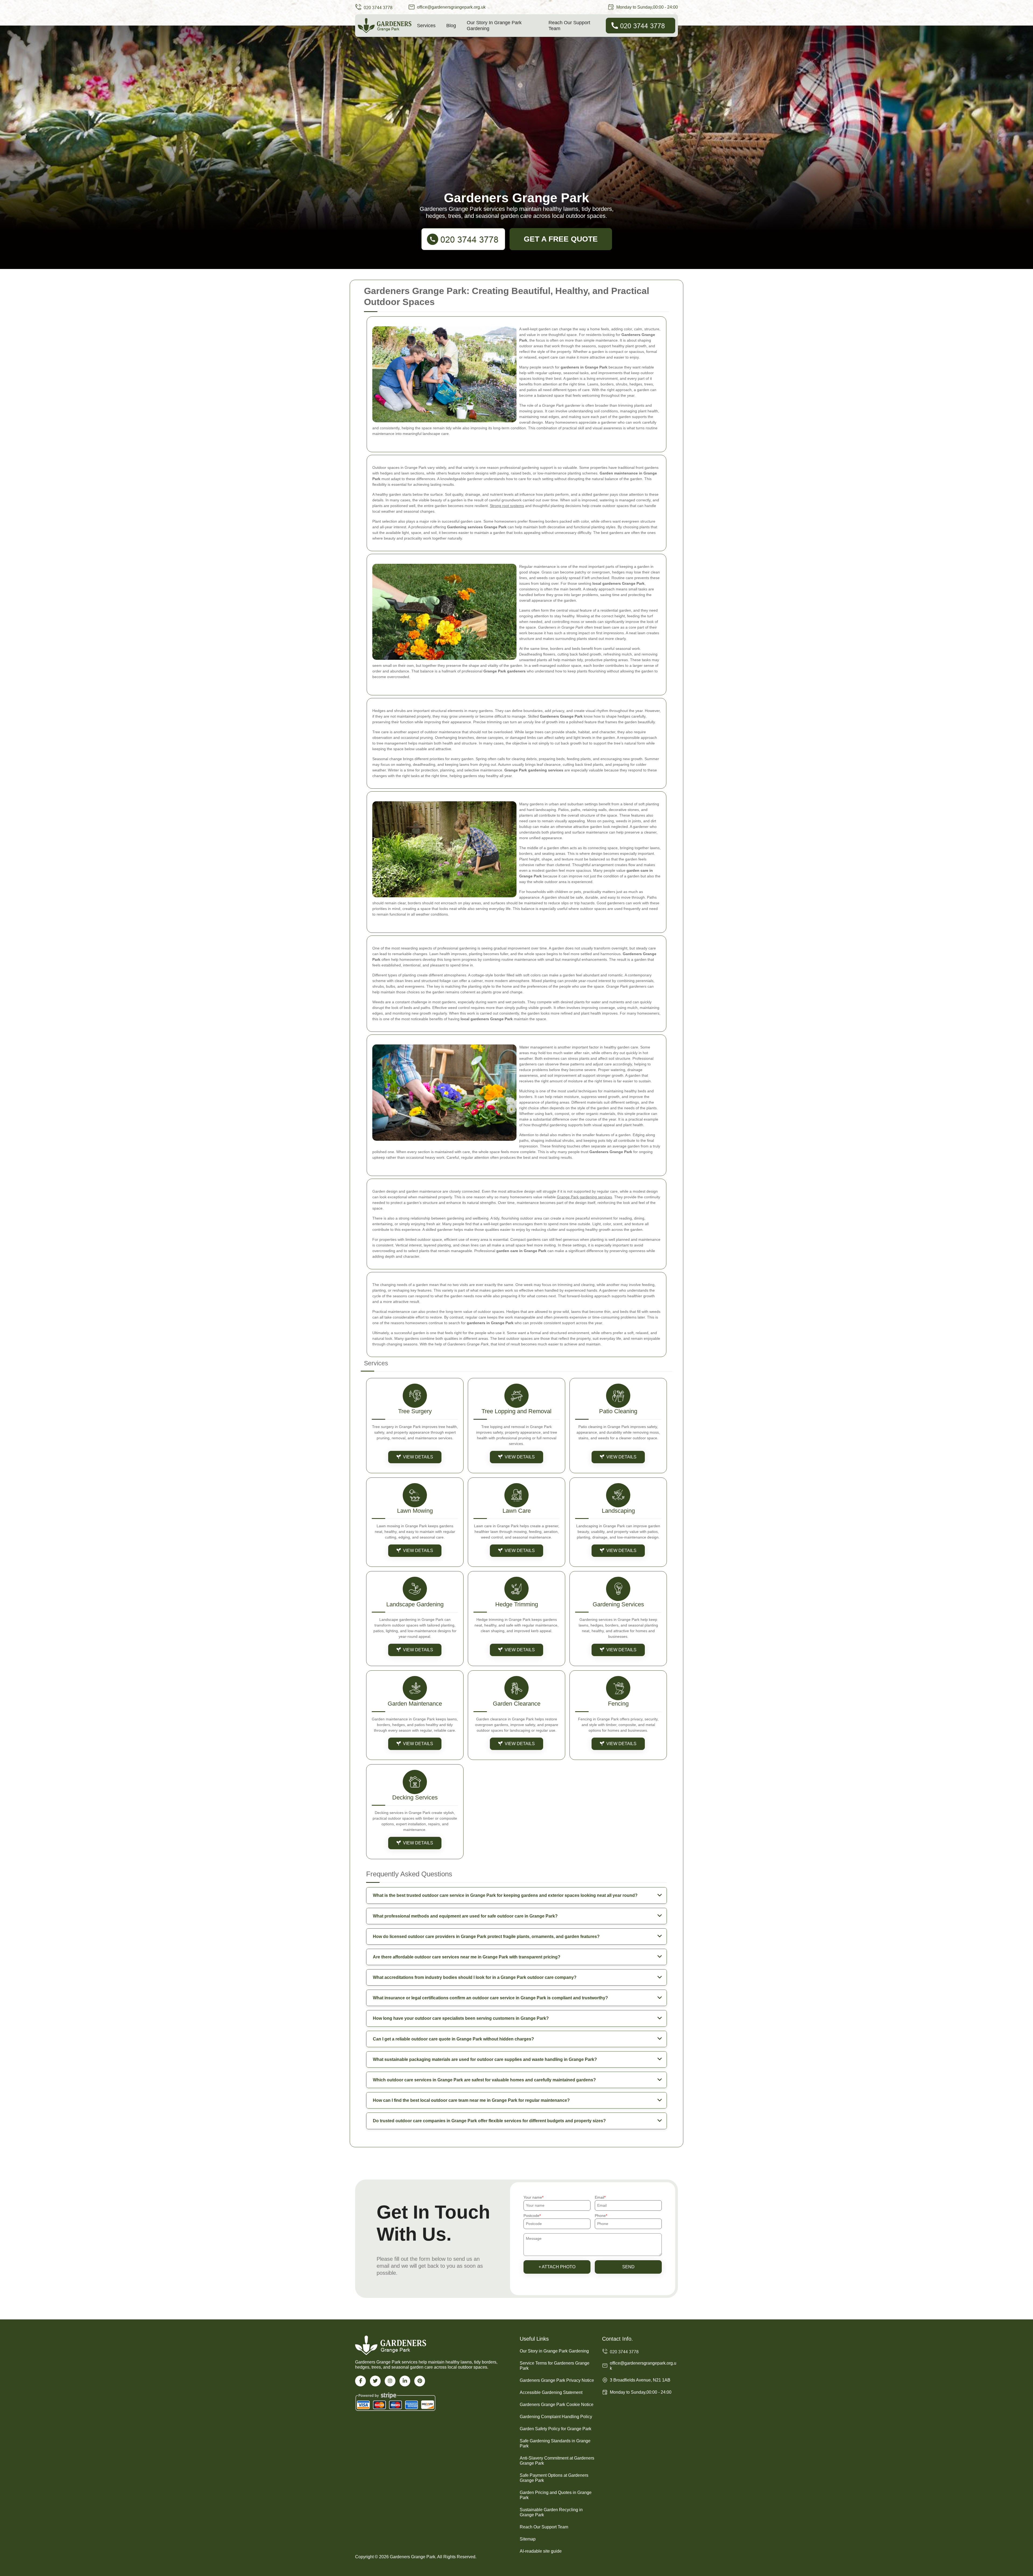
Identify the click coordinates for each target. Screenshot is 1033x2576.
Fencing (618, 1704)
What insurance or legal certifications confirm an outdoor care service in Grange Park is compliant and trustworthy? (490, 1998)
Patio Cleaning (618, 1411)
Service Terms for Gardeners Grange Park (555, 2366)
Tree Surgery (415, 1411)
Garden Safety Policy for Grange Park (556, 2429)
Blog (451, 26)
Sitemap (528, 2539)
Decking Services (415, 1797)
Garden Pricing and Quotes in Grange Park (556, 2495)
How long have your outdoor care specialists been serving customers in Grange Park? (461, 2018)
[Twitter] (375, 2381)
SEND (628, 2267)
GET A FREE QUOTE (561, 239)
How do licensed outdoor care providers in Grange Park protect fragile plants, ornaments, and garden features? (486, 1937)
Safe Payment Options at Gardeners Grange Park (554, 2478)
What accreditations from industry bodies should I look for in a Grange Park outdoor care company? (475, 1977)
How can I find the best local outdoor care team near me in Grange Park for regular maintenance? (471, 2100)
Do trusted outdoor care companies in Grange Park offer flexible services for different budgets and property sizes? (489, 2121)
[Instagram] (390, 2381)
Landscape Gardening (415, 1604)
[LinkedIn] (405, 2381)
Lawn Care (517, 1511)
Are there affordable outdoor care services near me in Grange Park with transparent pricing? (467, 1957)
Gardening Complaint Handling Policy (556, 2417)
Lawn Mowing (415, 1511)
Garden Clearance (517, 1704)
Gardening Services (618, 1604)
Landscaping (618, 1511)
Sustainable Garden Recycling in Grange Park (551, 2512)
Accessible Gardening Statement (551, 2392)
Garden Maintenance (415, 1704)
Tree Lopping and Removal (516, 1411)
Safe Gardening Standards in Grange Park (555, 2443)
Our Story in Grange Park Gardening (494, 26)
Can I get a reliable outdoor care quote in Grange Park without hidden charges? (453, 2039)
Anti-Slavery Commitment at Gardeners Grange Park (557, 2461)
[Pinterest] (420, 2381)
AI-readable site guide (541, 2551)
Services (426, 26)
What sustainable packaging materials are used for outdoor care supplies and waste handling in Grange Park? (485, 2059)
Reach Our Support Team (569, 26)
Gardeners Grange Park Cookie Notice (557, 2405)
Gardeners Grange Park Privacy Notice (557, 2380)
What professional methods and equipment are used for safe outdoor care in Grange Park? (465, 1916)
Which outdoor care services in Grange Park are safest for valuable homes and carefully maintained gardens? (484, 2080)
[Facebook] (360, 2381)
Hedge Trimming (517, 1604)
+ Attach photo (557, 2267)
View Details (418, 1457)
